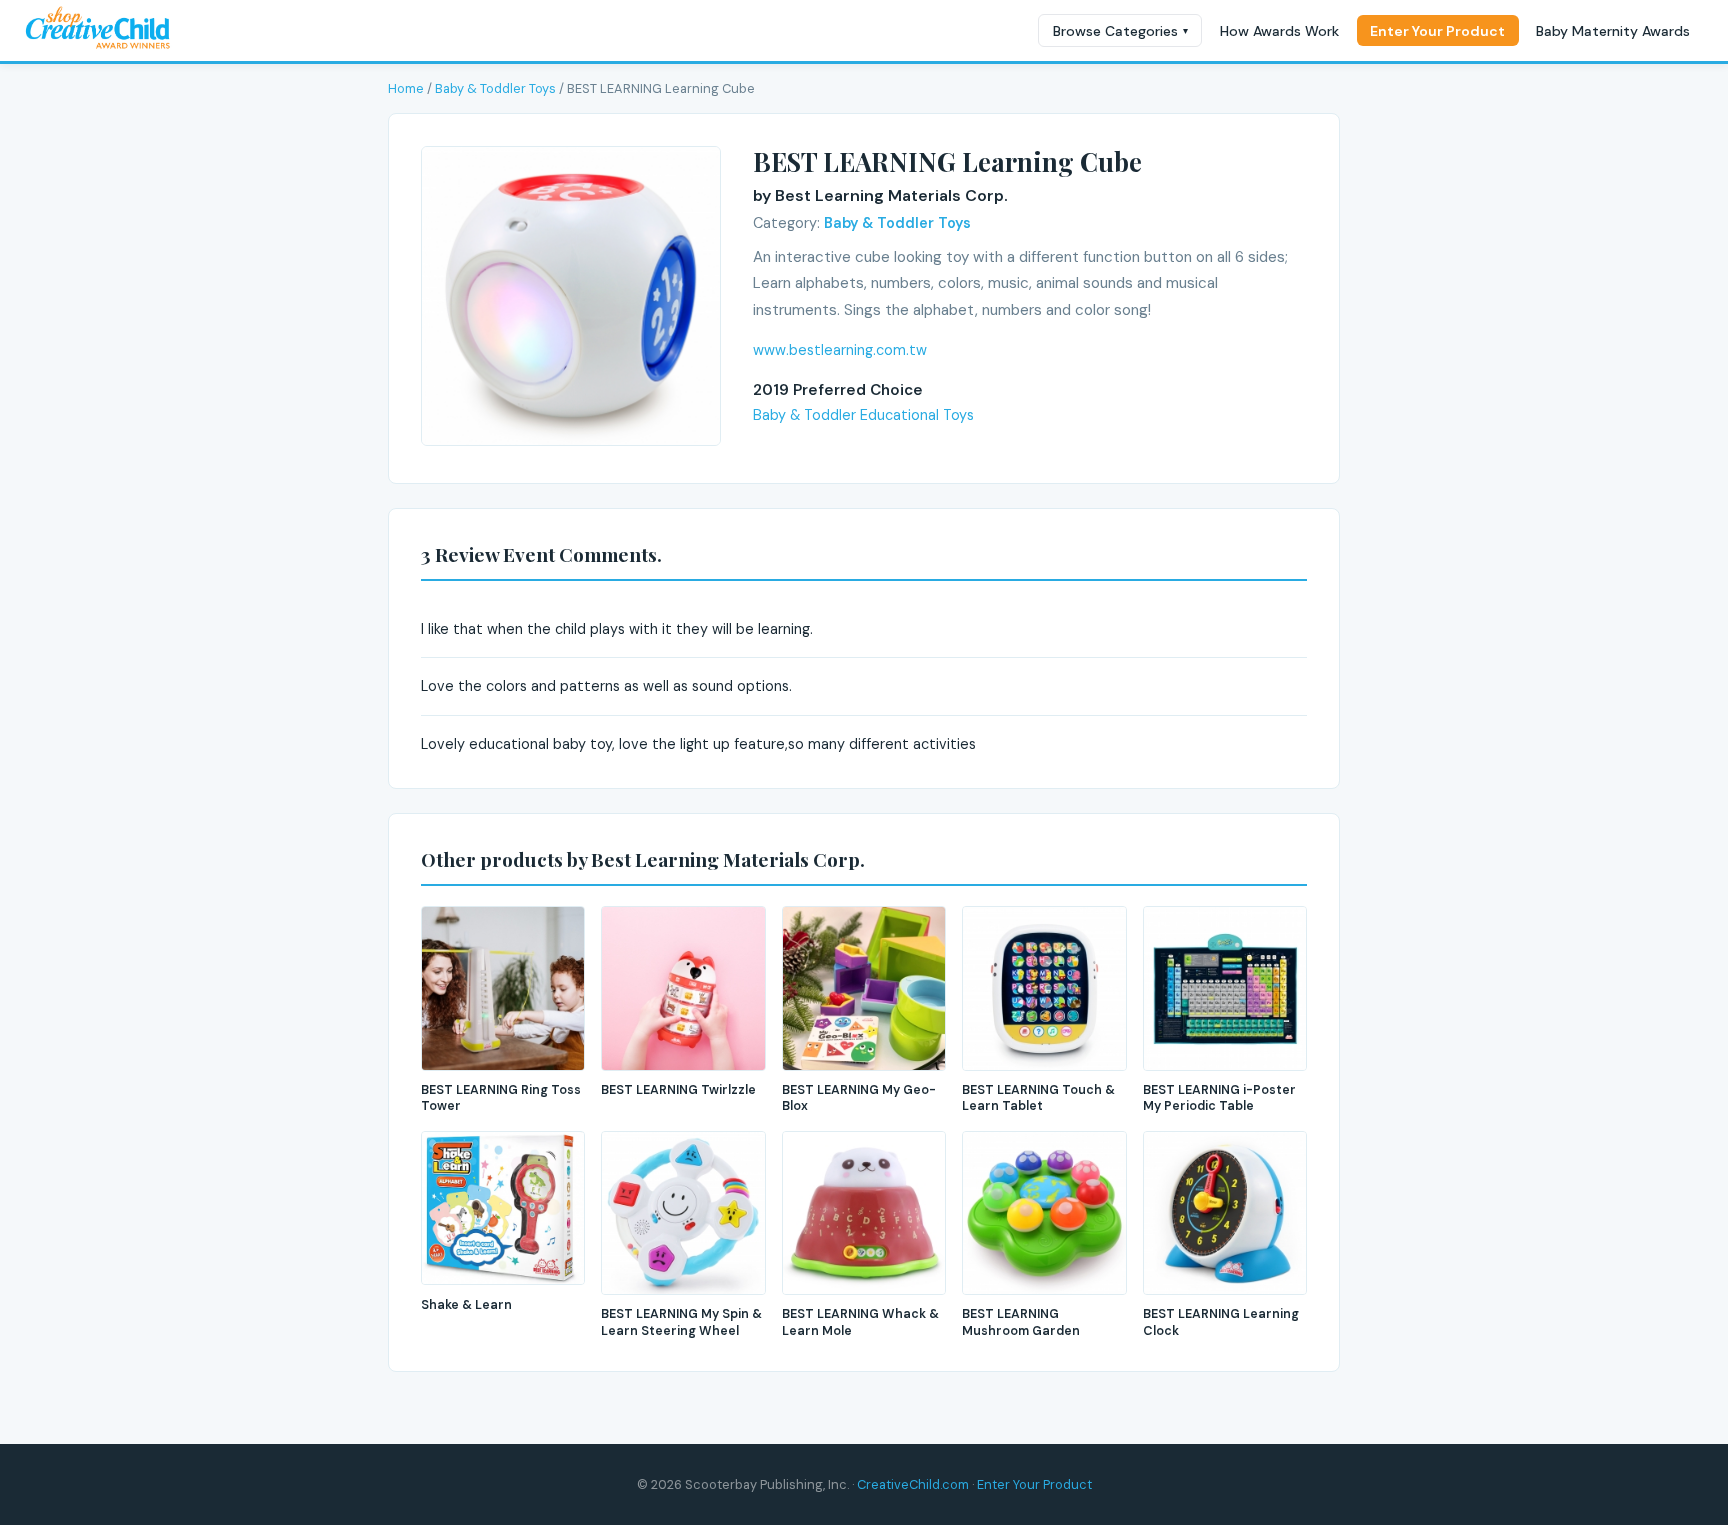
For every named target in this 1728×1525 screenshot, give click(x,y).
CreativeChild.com (913, 1484)
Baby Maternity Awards (1613, 31)
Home (406, 88)
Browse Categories (1120, 31)
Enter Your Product (1437, 31)
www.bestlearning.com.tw (840, 350)
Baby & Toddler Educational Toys (863, 415)
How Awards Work (1279, 31)
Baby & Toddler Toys (495, 88)
